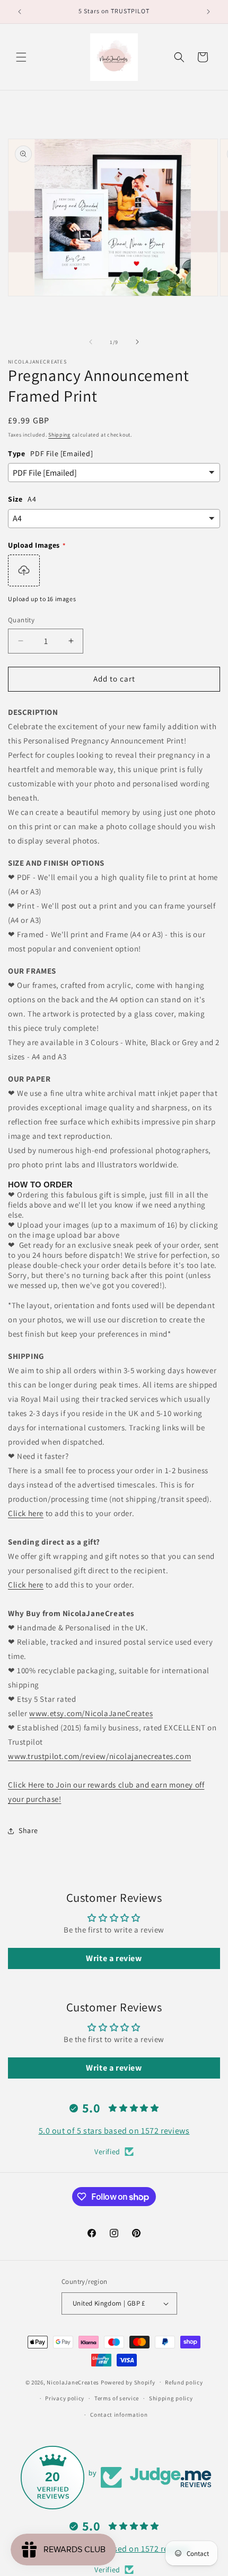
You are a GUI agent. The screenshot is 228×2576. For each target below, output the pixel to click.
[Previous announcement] (20, 12)
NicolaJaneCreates (73, 2382)
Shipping (59, 435)
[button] (21, 57)
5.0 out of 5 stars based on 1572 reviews (114, 2131)
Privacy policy (65, 2398)
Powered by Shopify (128, 2382)
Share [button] (28, 1830)
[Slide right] (137, 342)
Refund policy (184, 2382)
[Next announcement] (208, 12)
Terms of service (117, 2398)
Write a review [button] (114, 1958)
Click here (26, 1513)
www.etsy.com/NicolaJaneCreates (91, 1713)
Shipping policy (171, 2398)
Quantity (21, 620)
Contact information (119, 2415)
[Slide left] (91, 342)
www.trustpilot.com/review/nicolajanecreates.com (99, 1756)
